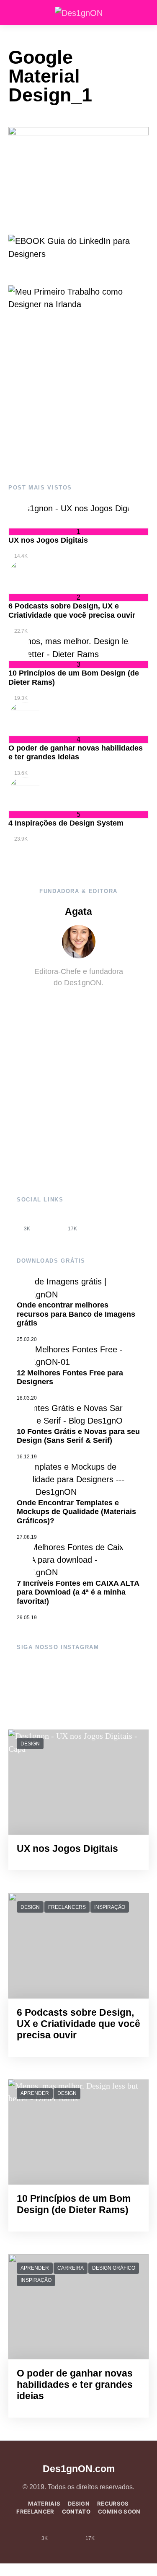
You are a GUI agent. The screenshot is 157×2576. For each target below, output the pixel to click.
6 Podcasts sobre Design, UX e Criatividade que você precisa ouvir (72, 611)
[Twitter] (95, 1223)
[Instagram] (50, 1223)
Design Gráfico (114, 2268)
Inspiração (110, 1907)
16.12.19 (27, 1457)
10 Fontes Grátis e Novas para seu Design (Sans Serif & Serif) (78, 1436)
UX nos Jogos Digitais (48, 540)
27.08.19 (27, 1537)
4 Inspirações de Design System (66, 823)
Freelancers (67, 1907)
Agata (78, 912)
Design (30, 1744)
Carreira (71, 2268)
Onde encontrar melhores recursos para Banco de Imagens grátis (76, 1314)
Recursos (113, 2504)
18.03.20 (27, 1398)
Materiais (44, 2504)
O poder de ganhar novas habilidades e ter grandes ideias (76, 753)
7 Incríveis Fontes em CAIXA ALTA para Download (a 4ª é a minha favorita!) (78, 1592)
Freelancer (35, 2511)
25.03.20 (27, 1339)
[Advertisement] (78, 398)
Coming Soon (119, 2511)
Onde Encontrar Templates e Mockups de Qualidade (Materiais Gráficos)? (76, 1512)
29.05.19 (27, 1618)
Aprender (35, 2093)
